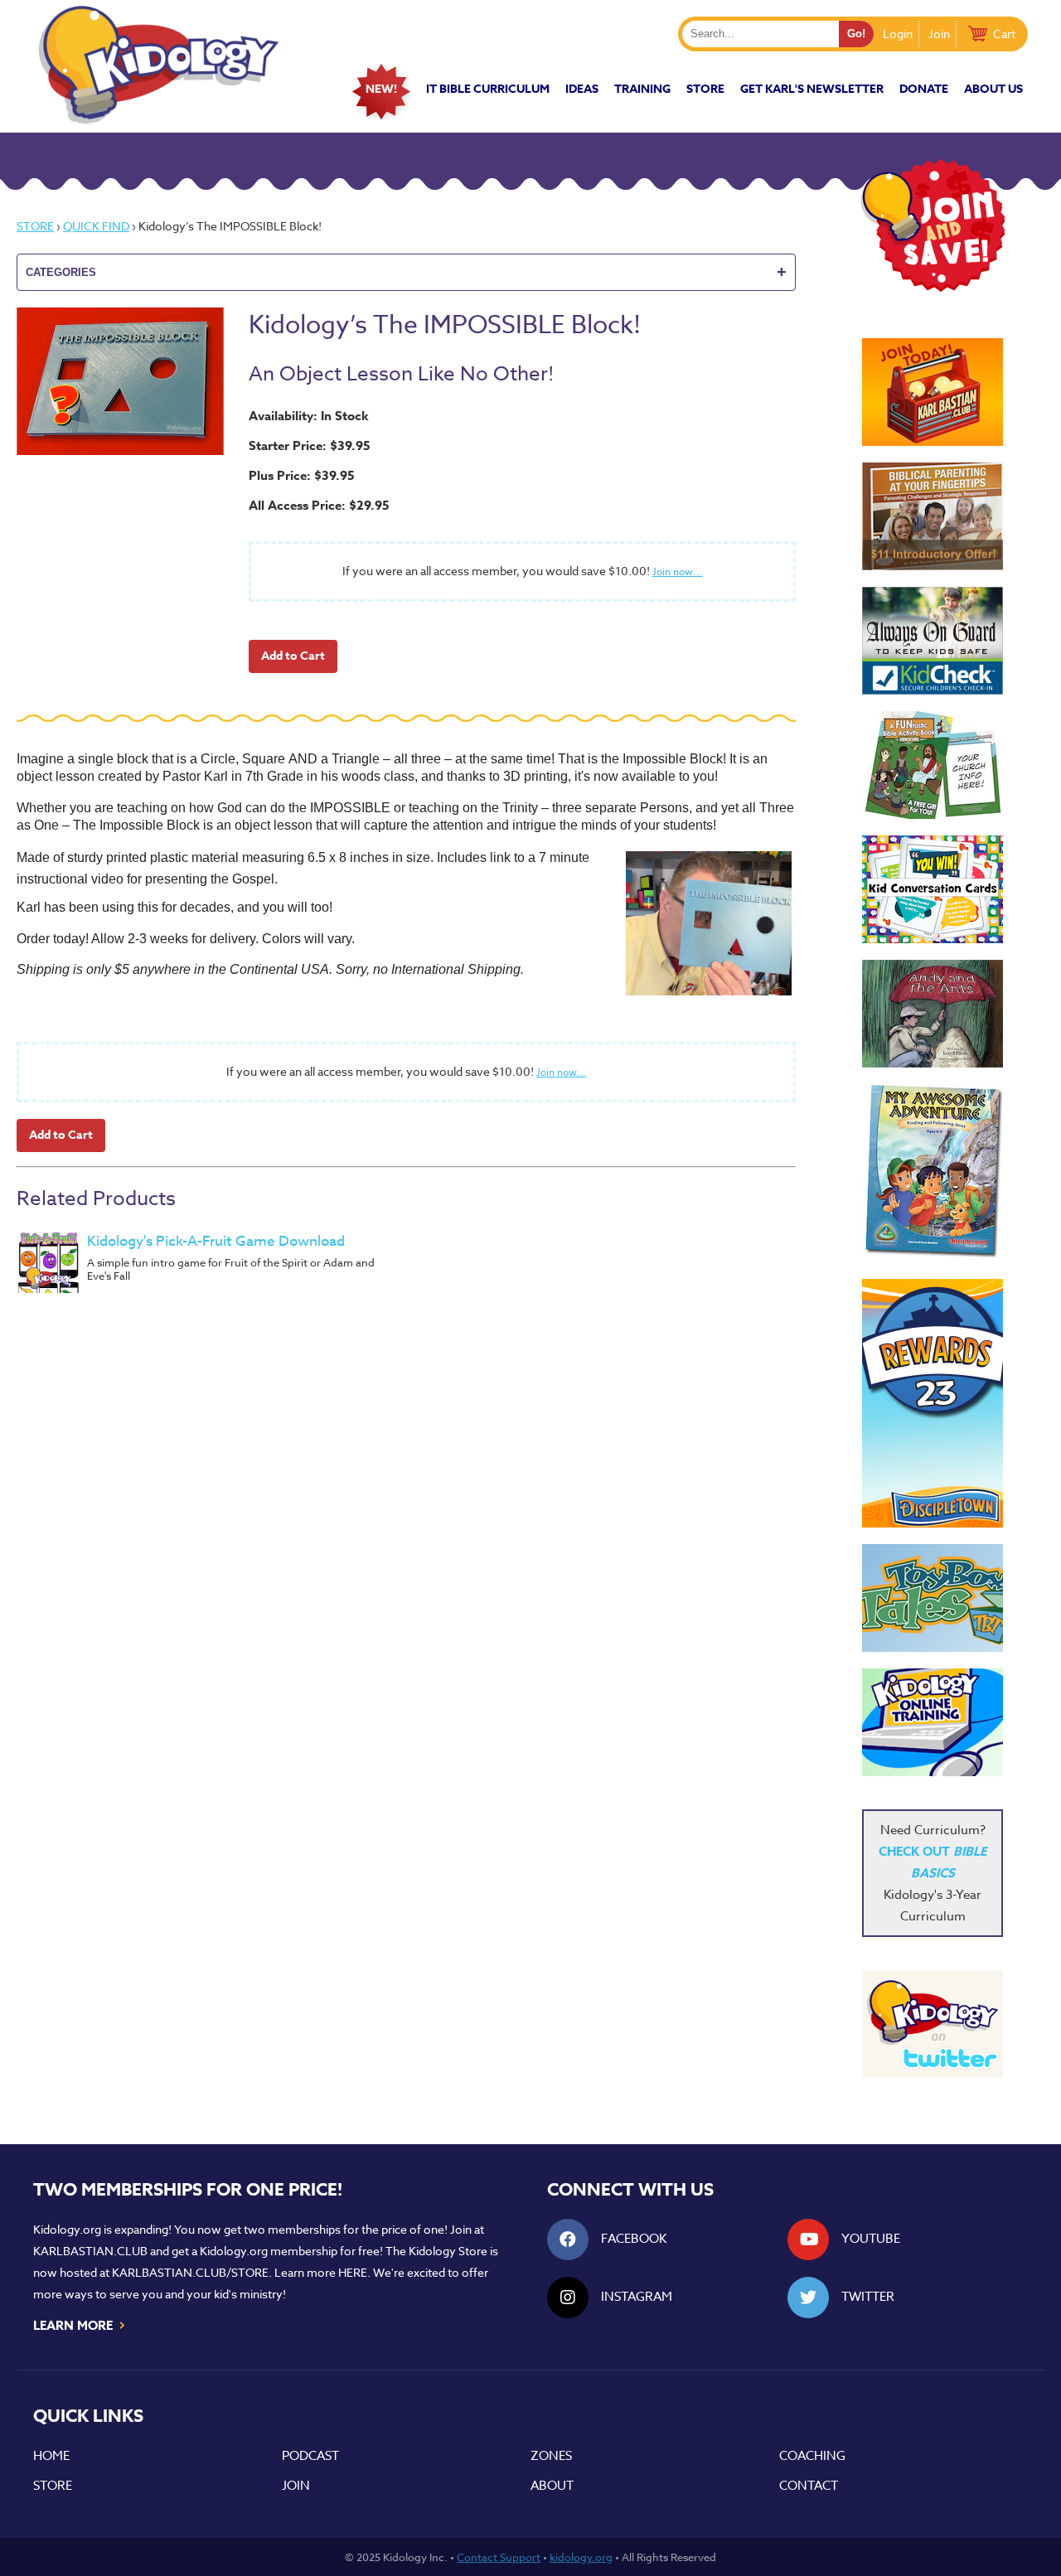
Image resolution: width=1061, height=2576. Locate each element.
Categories (406, 272)
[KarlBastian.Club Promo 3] (933, 392)
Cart (1004, 34)
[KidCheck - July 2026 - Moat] (933, 641)
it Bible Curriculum (488, 89)
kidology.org (581, 2557)
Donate (924, 89)
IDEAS (582, 89)
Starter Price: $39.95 (310, 445)
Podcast (310, 2456)
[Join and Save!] (933, 288)
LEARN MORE (80, 2324)
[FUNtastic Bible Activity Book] (933, 765)
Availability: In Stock (309, 416)
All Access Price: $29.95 (319, 505)
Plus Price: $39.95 (302, 475)
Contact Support (499, 2557)
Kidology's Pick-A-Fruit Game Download (216, 1241)
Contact (809, 2486)
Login (898, 34)
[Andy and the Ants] (933, 1014)
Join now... (678, 571)
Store (705, 89)
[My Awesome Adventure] (933, 1173)
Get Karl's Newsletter (812, 89)
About (552, 2486)
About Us (993, 89)
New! (381, 89)
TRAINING (642, 89)
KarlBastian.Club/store (190, 2272)
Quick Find (96, 226)
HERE (353, 2272)
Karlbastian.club (90, 2251)
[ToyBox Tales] (933, 1598)
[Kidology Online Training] (933, 1722)
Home (51, 2456)
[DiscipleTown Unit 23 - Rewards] (933, 1403)
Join (939, 34)
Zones (551, 2456)
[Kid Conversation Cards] (933, 889)
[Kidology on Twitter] (933, 2024)
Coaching (812, 2456)
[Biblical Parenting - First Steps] (933, 516)
